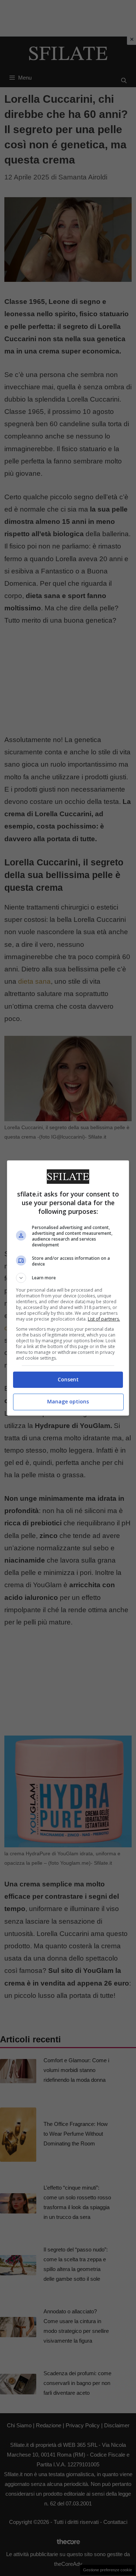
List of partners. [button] (104, 1319)
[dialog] (68, 1288)
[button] (68, 1278)
